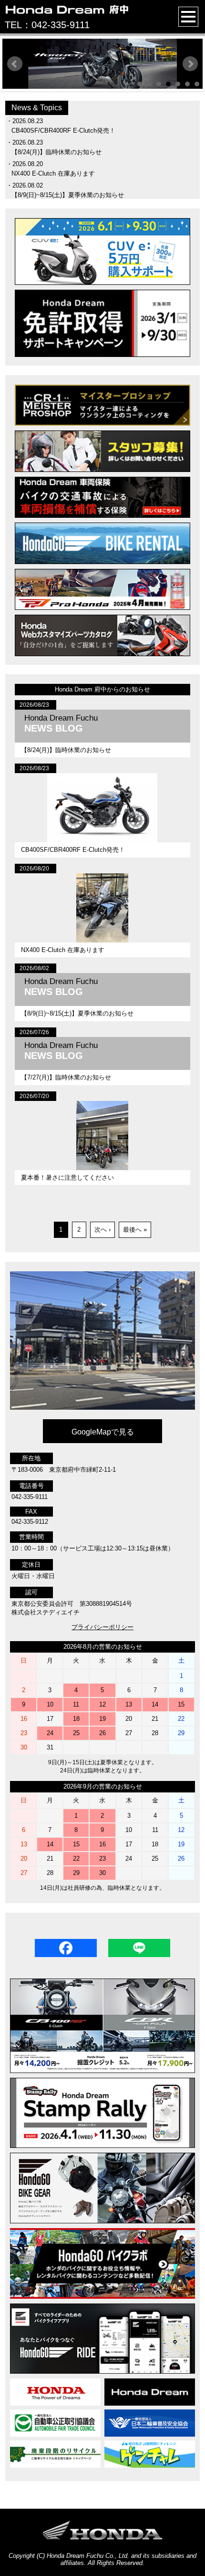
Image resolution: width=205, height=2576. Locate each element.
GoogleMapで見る (103, 1432)
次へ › (102, 1230)
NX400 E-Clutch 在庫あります (53, 173)
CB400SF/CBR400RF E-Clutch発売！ (63, 131)
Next (190, 64)
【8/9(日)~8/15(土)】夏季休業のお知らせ (68, 195)
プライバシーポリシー (102, 1627)
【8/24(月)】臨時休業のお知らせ (56, 152)
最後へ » (135, 1230)
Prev (15, 64)
